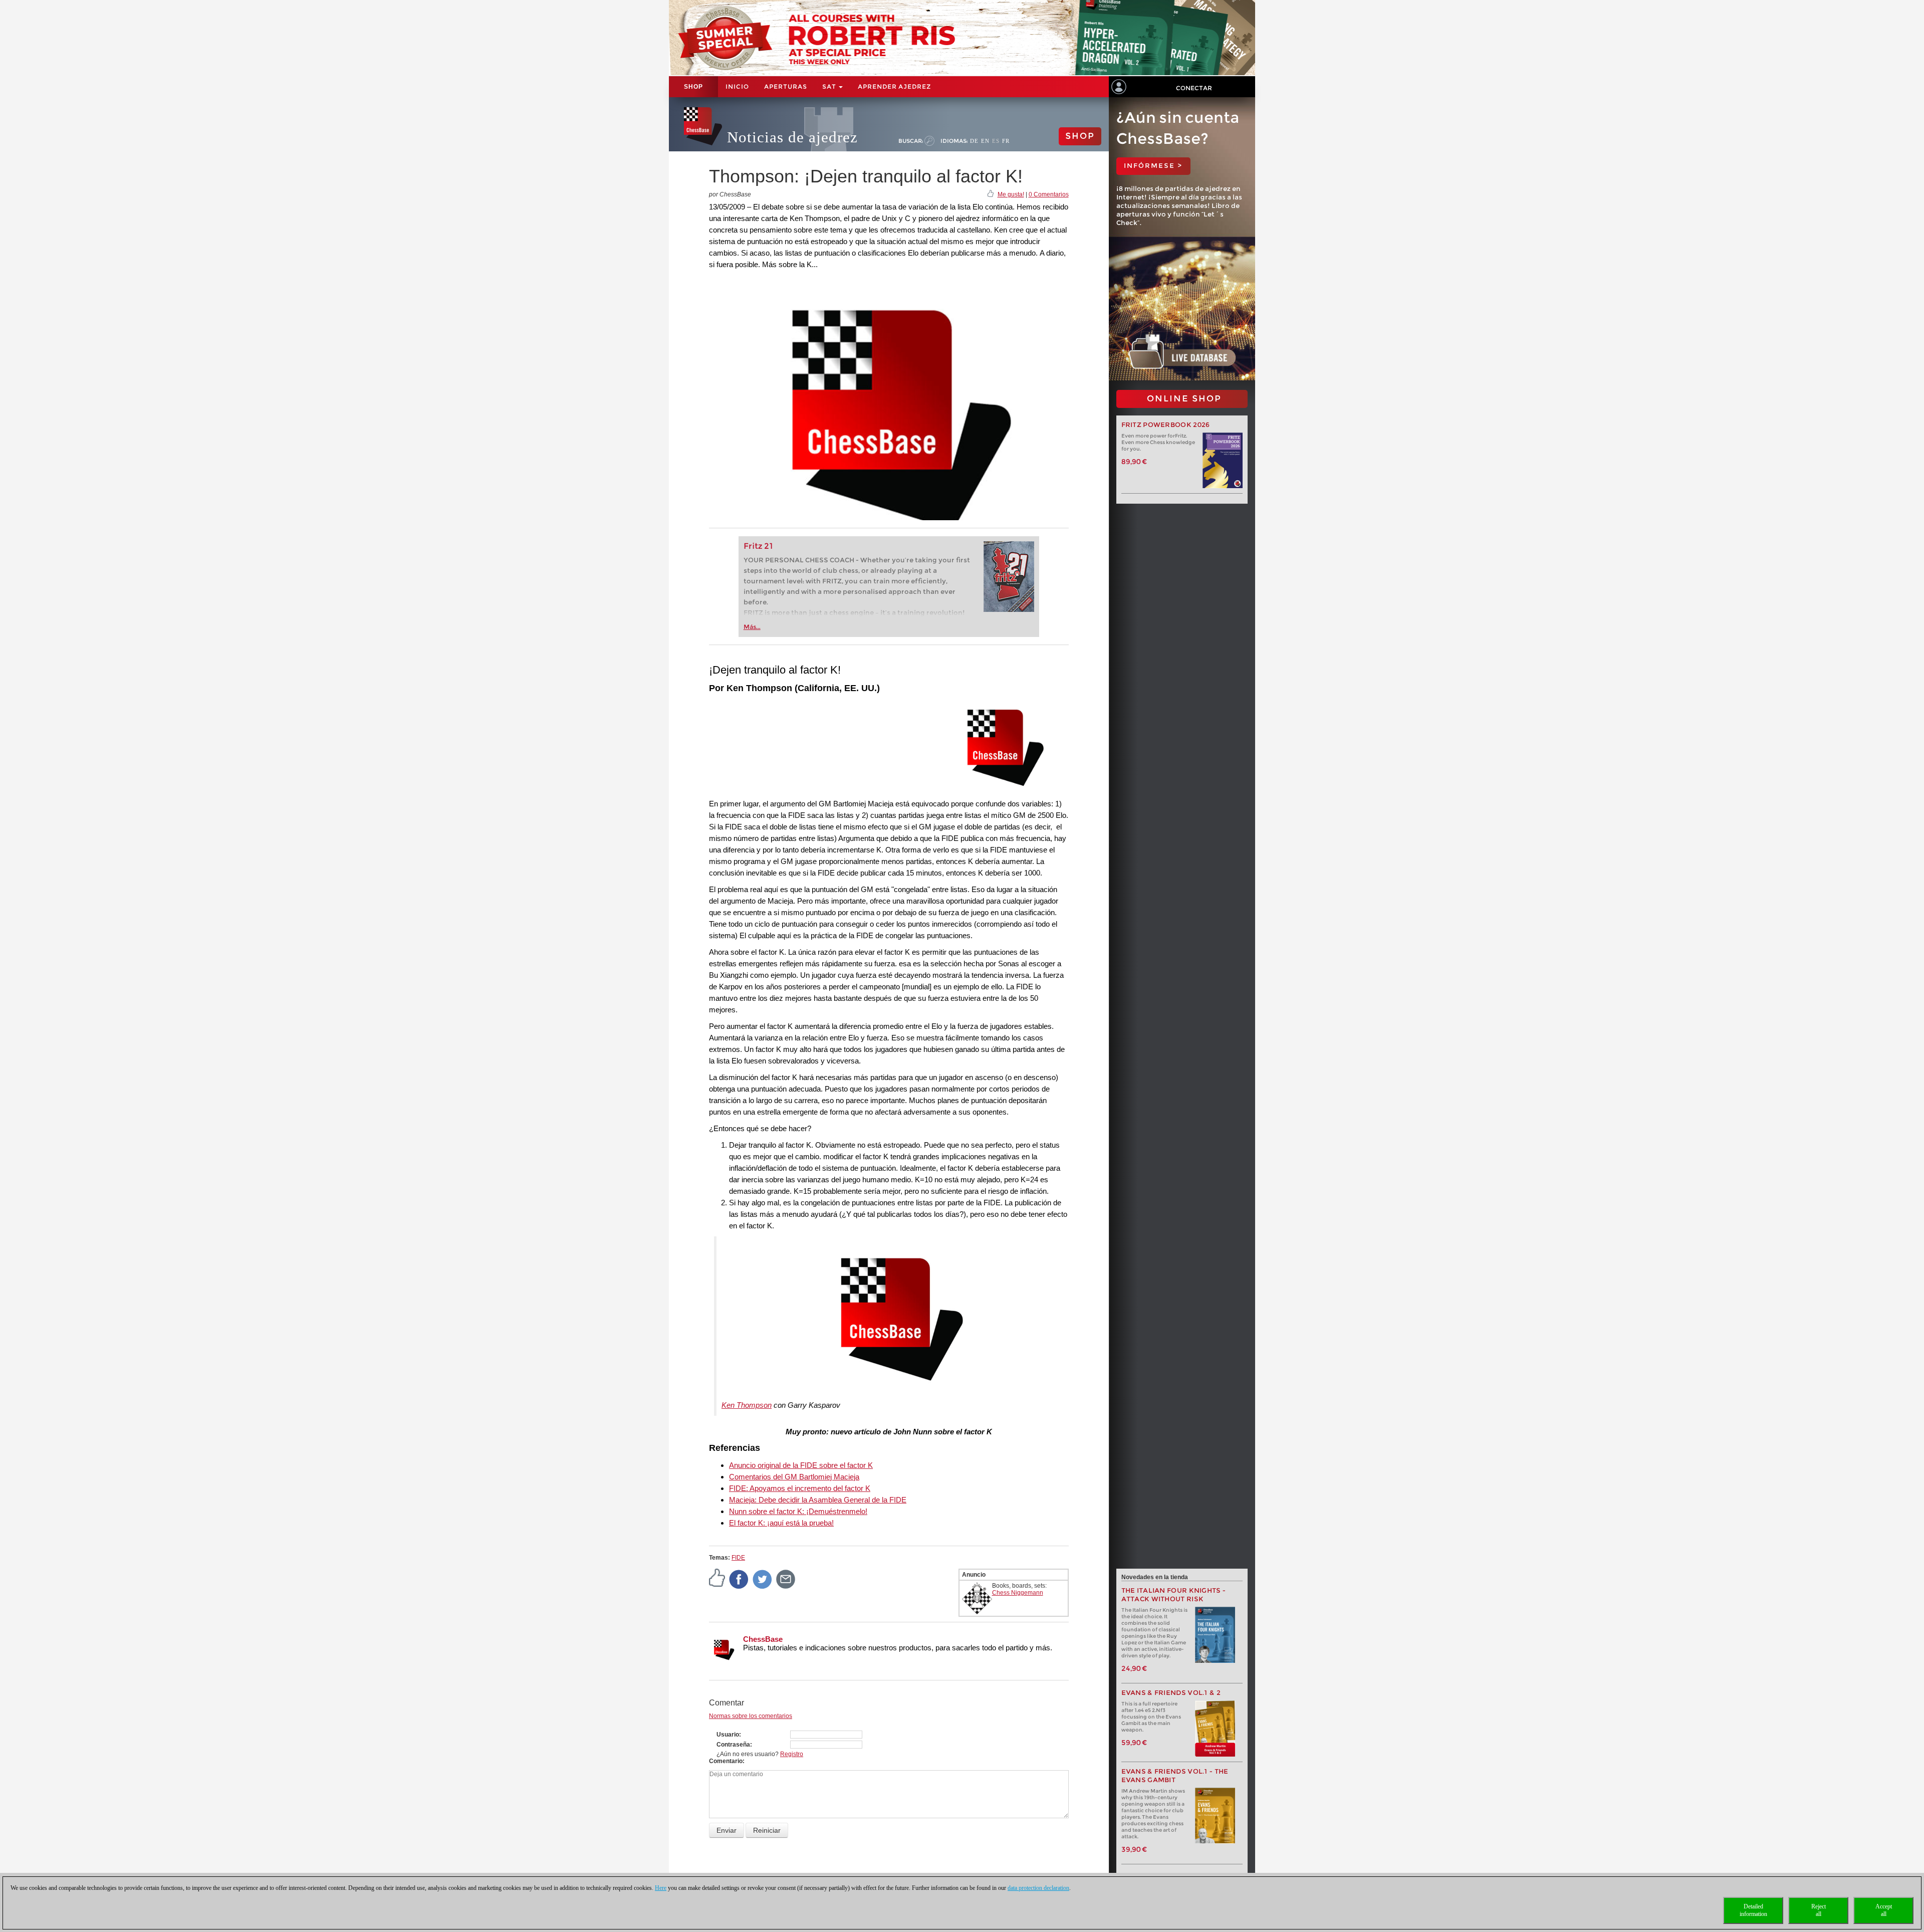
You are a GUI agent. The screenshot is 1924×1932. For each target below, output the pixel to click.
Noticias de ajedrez (792, 137)
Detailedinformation (1753, 1910)
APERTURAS (786, 86)
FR (1006, 141)
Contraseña (733, 1745)
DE (974, 141)
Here (661, 1888)
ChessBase (763, 1639)
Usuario (728, 1735)
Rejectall (1819, 1910)
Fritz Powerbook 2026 (1166, 425)
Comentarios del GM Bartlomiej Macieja (794, 1477)
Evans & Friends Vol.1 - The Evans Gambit (1175, 1776)
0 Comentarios (1049, 194)
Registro (792, 1754)
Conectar (1194, 88)
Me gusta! (1011, 194)
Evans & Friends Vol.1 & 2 (1171, 1693)
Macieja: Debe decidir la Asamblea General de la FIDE (818, 1500)
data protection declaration (1038, 1888)
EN (985, 141)
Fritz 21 (758, 546)
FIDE (738, 1558)
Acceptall (1884, 1910)
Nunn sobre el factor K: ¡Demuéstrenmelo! (798, 1511)
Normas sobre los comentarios (751, 1716)
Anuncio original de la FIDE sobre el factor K (801, 1465)
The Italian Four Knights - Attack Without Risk (1174, 1595)
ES (996, 141)
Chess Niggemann (1018, 1593)
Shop (693, 87)
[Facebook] (739, 1579)
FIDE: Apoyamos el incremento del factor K (800, 1488)
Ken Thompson (747, 1405)
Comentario (726, 1761)
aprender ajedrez (894, 86)
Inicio (737, 86)
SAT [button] (830, 86)
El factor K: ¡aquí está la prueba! (781, 1523)
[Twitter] (763, 1579)
